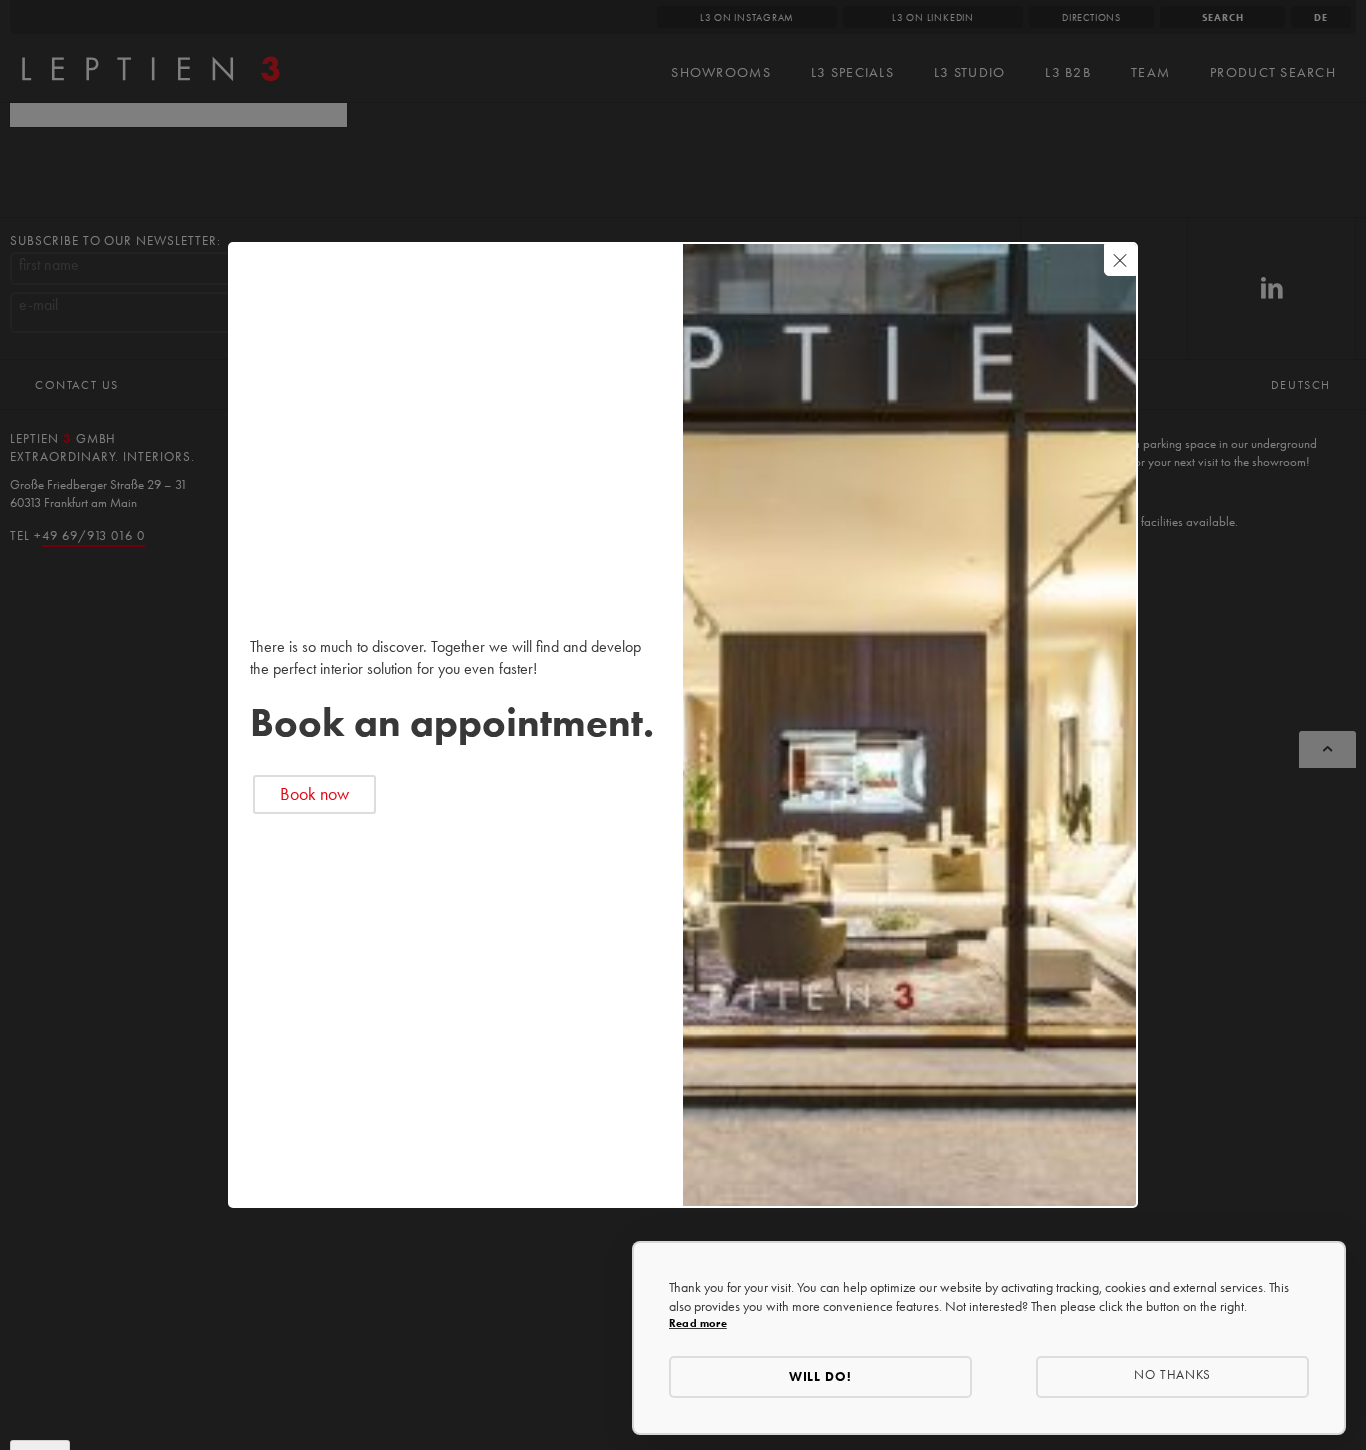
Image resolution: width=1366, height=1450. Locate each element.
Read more (698, 1323)
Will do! (821, 1376)
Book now (314, 794)
